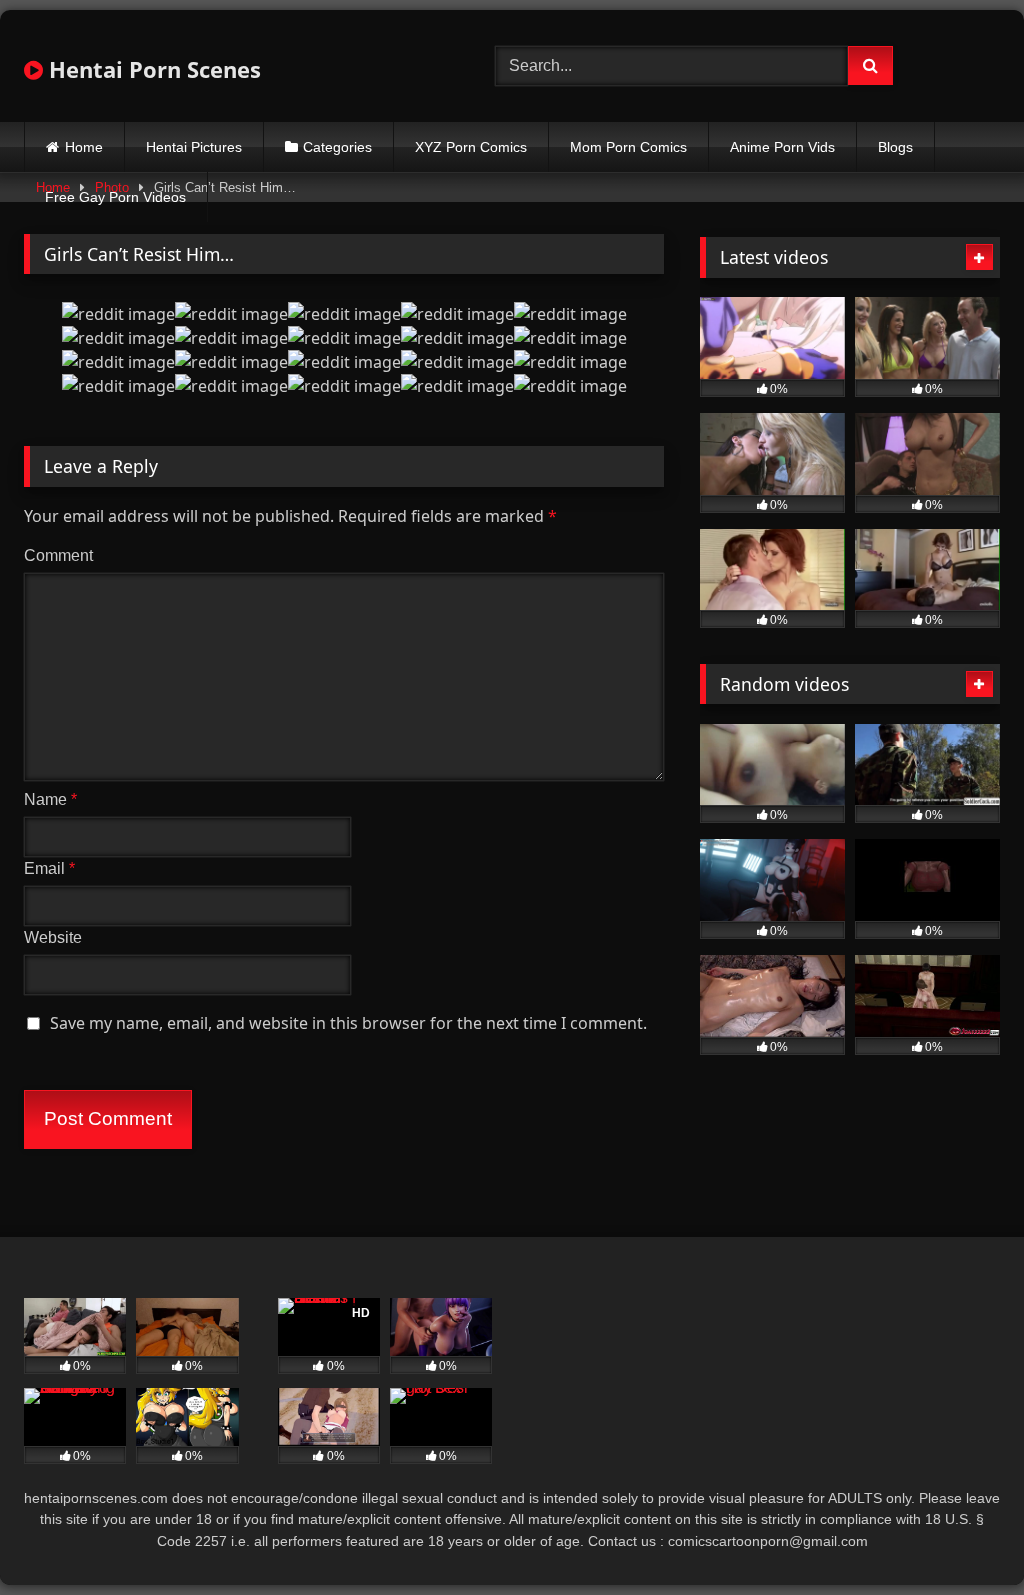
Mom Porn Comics (628, 147)
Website (53, 937)
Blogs (895, 147)
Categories (337, 147)
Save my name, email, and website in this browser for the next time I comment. (348, 1023)
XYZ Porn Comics (471, 147)
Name (50, 799)
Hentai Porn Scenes (152, 69)
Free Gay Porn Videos (115, 197)
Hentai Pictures (194, 147)
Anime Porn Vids (782, 147)
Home (84, 147)
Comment (58, 555)
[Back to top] (962, 1535)
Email (49, 868)
